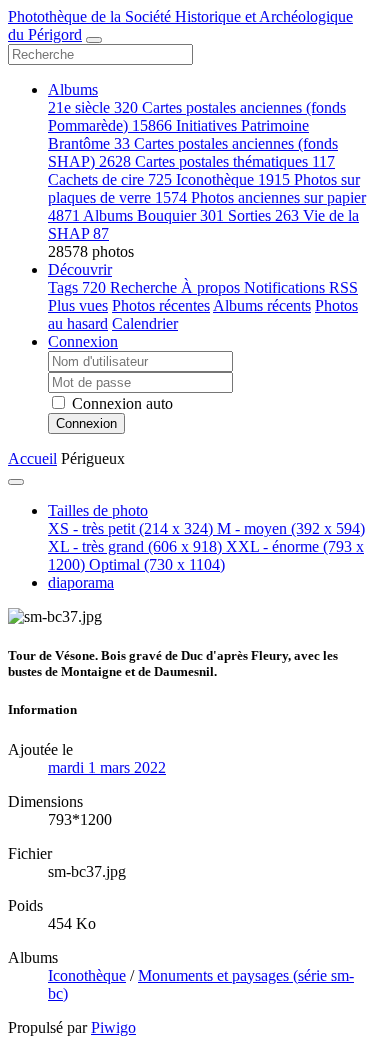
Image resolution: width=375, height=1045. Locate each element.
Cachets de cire (110, 179)
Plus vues (78, 305)
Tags (77, 287)
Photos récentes (161, 305)
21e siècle (93, 107)
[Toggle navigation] (94, 40)
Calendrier (145, 323)
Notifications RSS (301, 287)
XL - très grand (135, 546)
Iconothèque (233, 179)
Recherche (145, 287)
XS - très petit (130, 528)
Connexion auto (120, 403)
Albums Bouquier (153, 215)
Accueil (32, 458)
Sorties (263, 215)
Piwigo (113, 1027)
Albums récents (262, 305)
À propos (212, 287)
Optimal (157, 564)
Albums (73, 89)
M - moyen (291, 528)
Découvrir (80, 269)
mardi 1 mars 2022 (107, 767)
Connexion (83, 341)
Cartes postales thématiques (235, 161)
